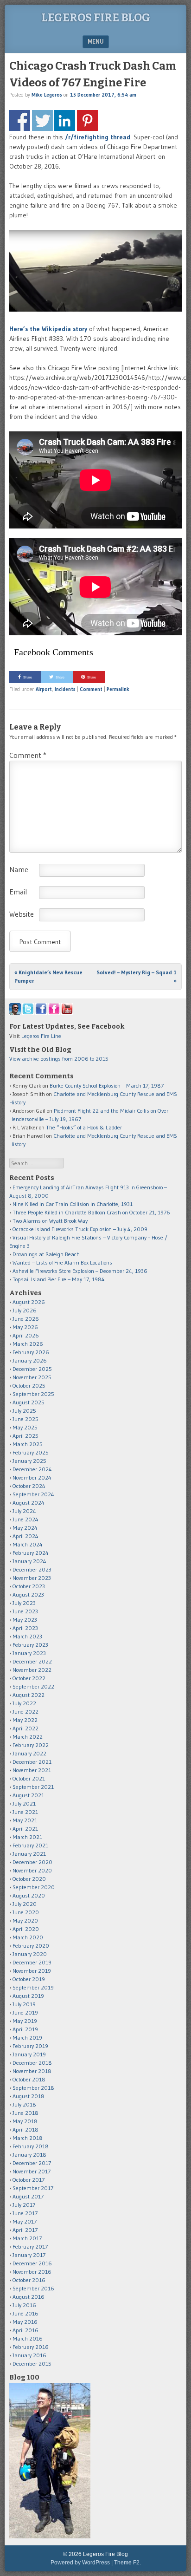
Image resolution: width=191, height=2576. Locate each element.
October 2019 (29, 1979)
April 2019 (25, 2029)
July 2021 (24, 1803)
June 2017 (25, 2213)
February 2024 (31, 1553)
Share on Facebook (20, 121)
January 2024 (29, 1561)
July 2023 (24, 1603)
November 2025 (32, 1377)
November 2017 (32, 2171)
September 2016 (33, 2288)
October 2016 (29, 2280)
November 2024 (32, 1477)
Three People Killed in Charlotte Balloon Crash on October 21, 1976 (91, 1212)
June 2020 (26, 1912)
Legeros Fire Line (41, 1036)
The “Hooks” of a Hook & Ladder (84, 1127)
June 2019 (25, 2012)
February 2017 (30, 2247)
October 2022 (29, 1678)
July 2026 (25, 1310)
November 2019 (32, 1971)
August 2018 (29, 2096)
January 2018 (29, 2155)
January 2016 (29, 2355)
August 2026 (29, 1302)
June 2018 (25, 2113)
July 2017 (24, 2205)
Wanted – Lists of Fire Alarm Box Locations (62, 1262)
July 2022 (24, 1703)
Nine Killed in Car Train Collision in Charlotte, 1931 (73, 1204)
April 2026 (26, 1335)
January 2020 (30, 1954)
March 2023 (27, 1636)
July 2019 (24, 2004)
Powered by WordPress (80, 2563)
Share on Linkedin (65, 121)
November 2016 (32, 2272)
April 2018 (25, 2129)
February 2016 (31, 2347)
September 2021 (33, 1787)
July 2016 (24, 2305)
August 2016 (29, 2297)
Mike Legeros (47, 95)
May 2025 (25, 1427)
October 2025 (29, 1386)
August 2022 (29, 1695)
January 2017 (29, 2255)
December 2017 (32, 2163)
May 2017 (25, 2221)
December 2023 (32, 1569)
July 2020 (25, 1904)
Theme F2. (127, 2563)
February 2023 (30, 1645)
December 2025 (32, 1369)
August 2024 (29, 1503)
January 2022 (29, 1753)
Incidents (65, 689)
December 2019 (32, 1962)
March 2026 (28, 1344)
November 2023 (32, 1578)
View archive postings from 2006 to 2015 (59, 1059)
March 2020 (28, 1937)
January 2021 (29, 1854)
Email (18, 892)
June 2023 (25, 1611)
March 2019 (27, 2038)
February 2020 (31, 1946)
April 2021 (25, 1829)
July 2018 (24, 2104)
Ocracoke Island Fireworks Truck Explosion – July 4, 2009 (80, 1229)
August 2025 (29, 1402)
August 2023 (28, 1595)
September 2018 (33, 2088)
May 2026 (25, 1327)
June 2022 (25, 1712)
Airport (44, 689)
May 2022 (25, 1720)
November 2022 (32, 1670)
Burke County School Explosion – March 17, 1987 (107, 1086)
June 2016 (25, 2313)
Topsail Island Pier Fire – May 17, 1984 (59, 1279)
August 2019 (28, 1996)
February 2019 (30, 2046)
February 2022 (31, 1745)
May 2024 (25, 1528)
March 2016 (28, 2338)
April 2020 (26, 1929)
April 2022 (25, 1728)
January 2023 (29, 1653)
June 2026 (26, 1319)
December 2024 (32, 1469)
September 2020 (34, 1887)
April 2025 (25, 1436)
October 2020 (29, 1879)
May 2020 (25, 1921)
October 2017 (29, 2180)
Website (22, 914)
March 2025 (28, 1444)
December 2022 (32, 1661)
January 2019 (29, 2054)
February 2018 (31, 2146)
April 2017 (25, 2230)
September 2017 (33, 2188)
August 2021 (28, 1795)
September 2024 (33, 1494)
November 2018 (32, 2071)
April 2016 (25, 2330)
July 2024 (24, 1511)
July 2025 (24, 1411)
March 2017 (27, 2238)
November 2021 (32, 1770)
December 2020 (32, 1862)
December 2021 (32, 1762)
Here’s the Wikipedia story (48, 329)
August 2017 (28, 2196)
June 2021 (25, 1812)
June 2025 (25, 1419)
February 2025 (31, 1452)
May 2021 (25, 1820)
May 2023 (25, 1620)
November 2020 (32, 1870)
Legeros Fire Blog (96, 18)
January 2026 (30, 1360)
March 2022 (28, 1737)
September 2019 (33, 1987)
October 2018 (29, 2079)
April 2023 (25, 1628)
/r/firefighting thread (98, 137)
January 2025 (29, 1461)
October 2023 (29, 1586)
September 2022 (33, 1686)
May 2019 (25, 2021)
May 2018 (25, 2121)
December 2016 (32, 2263)
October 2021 (29, 1778)
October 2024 (29, 1486)
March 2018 (28, 2138)
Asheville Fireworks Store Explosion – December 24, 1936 (80, 1271)
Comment (91, 689)
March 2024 (28, 1544)
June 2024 (25, 1519)
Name (19, 869)
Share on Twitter (42, 121)
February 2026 (31, 1352)
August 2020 (29, 1895)
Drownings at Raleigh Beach (46, 1254)
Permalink (118, 689)
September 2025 (33, 1394)
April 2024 (25, 1536)
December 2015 (32, 2364)
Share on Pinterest (87, 121)
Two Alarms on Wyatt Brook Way (50, 1221)
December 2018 (32, 2063)
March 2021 (27, 1837)
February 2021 (30, 1845)
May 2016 (25, 2322)
